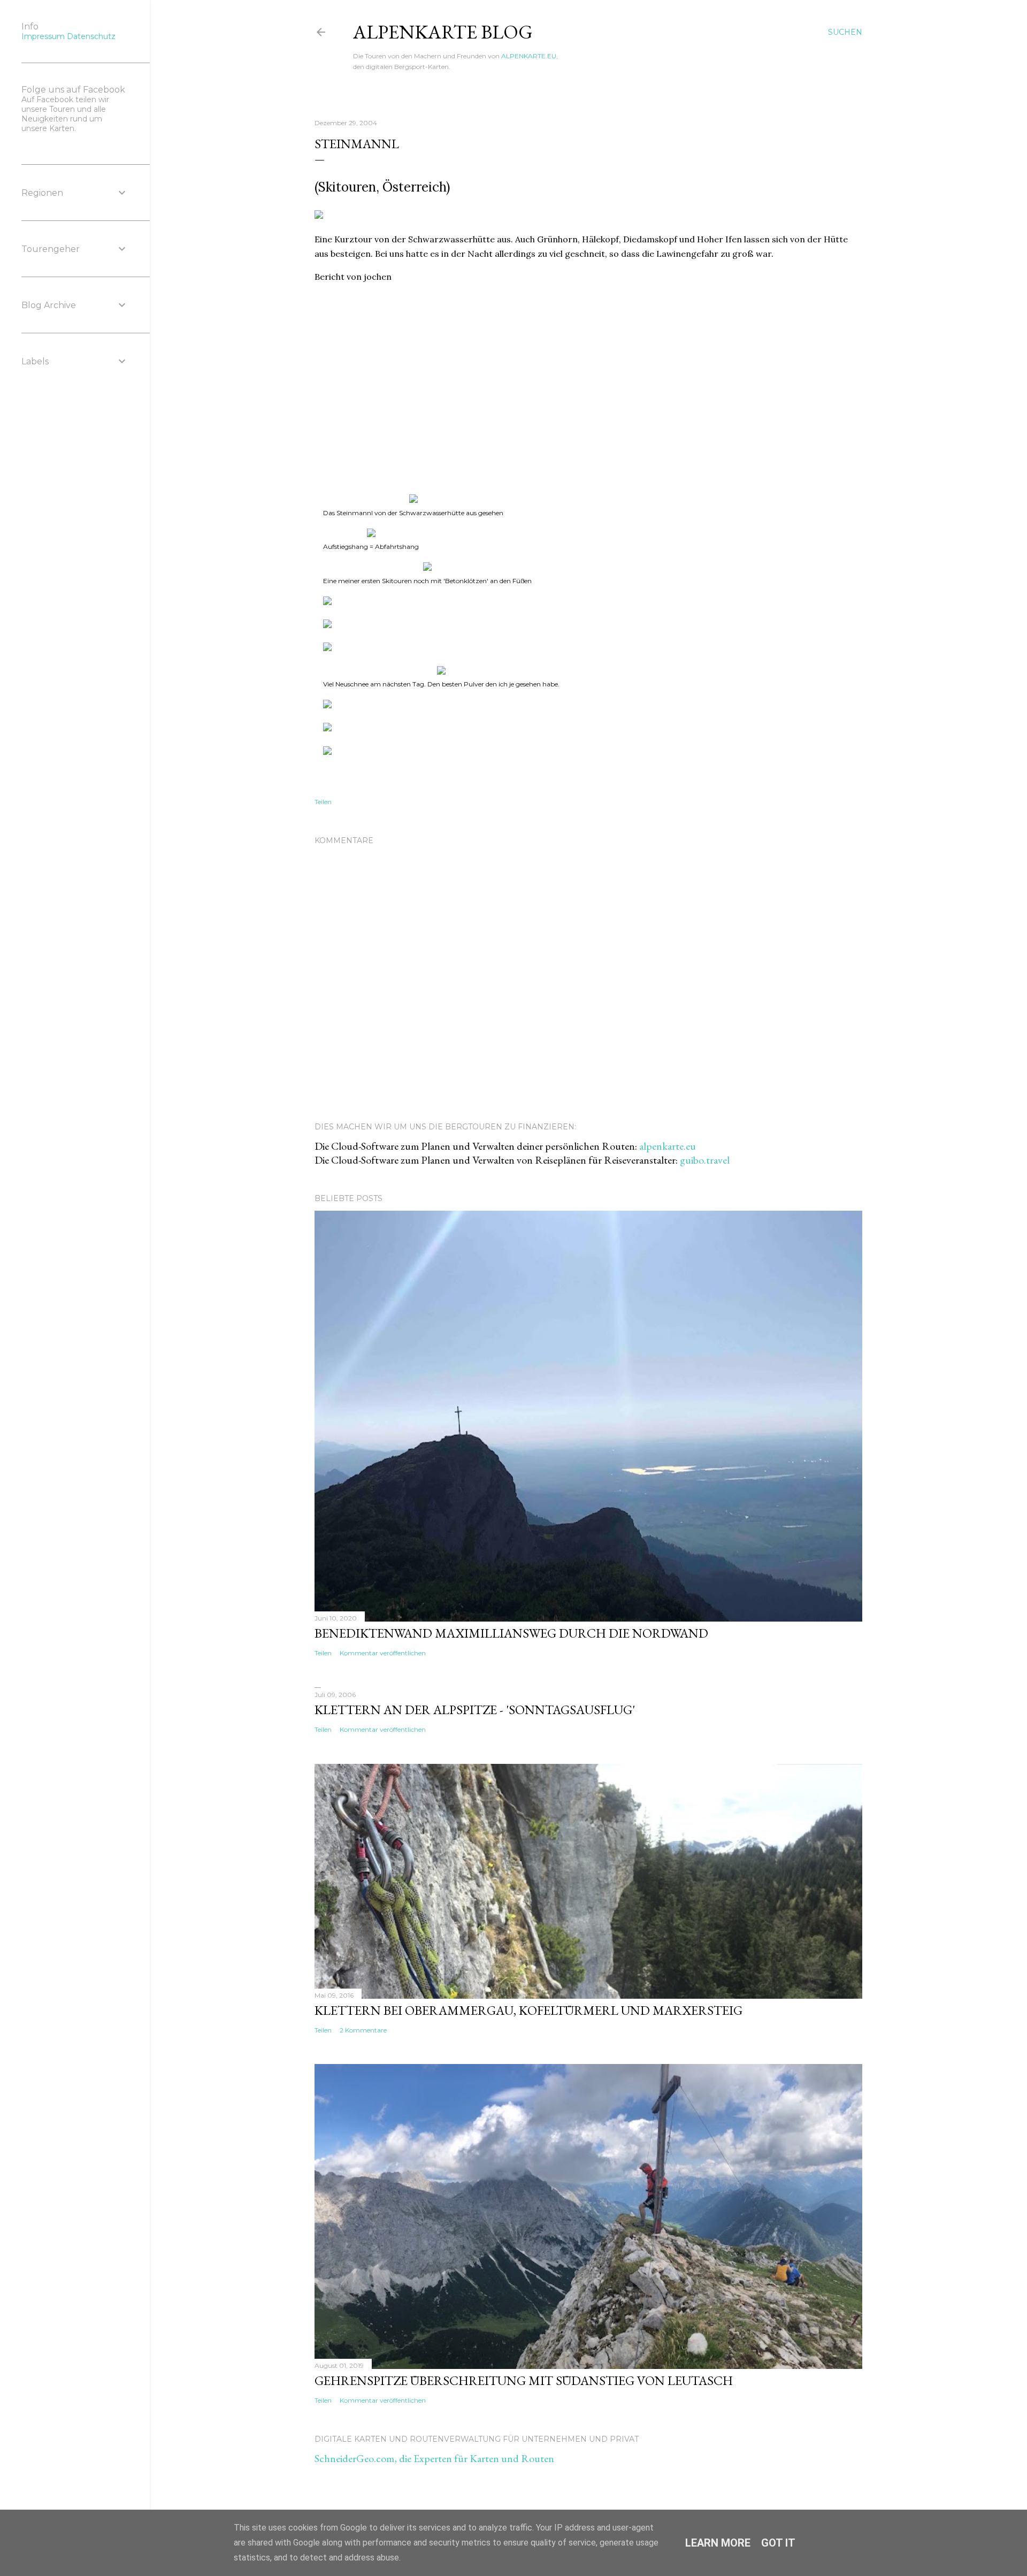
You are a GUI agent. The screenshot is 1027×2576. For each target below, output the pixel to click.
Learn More (718, 2543)
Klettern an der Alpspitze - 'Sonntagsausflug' (475, 1710)
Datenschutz (91, 36)
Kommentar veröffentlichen (383, 1653)
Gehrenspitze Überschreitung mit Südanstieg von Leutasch (524, 2380)
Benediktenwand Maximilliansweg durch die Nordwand (511, 1633)
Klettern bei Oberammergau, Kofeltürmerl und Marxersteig (528, 2010)
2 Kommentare (363, 2030)
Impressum (43, 36)
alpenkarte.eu (668, 1146)
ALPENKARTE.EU (529, 56)
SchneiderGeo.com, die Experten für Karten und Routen (434, 2458)
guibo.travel (705, 1160)
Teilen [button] (323, 802)
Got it (778, 2543)
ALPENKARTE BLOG (443, 32)
